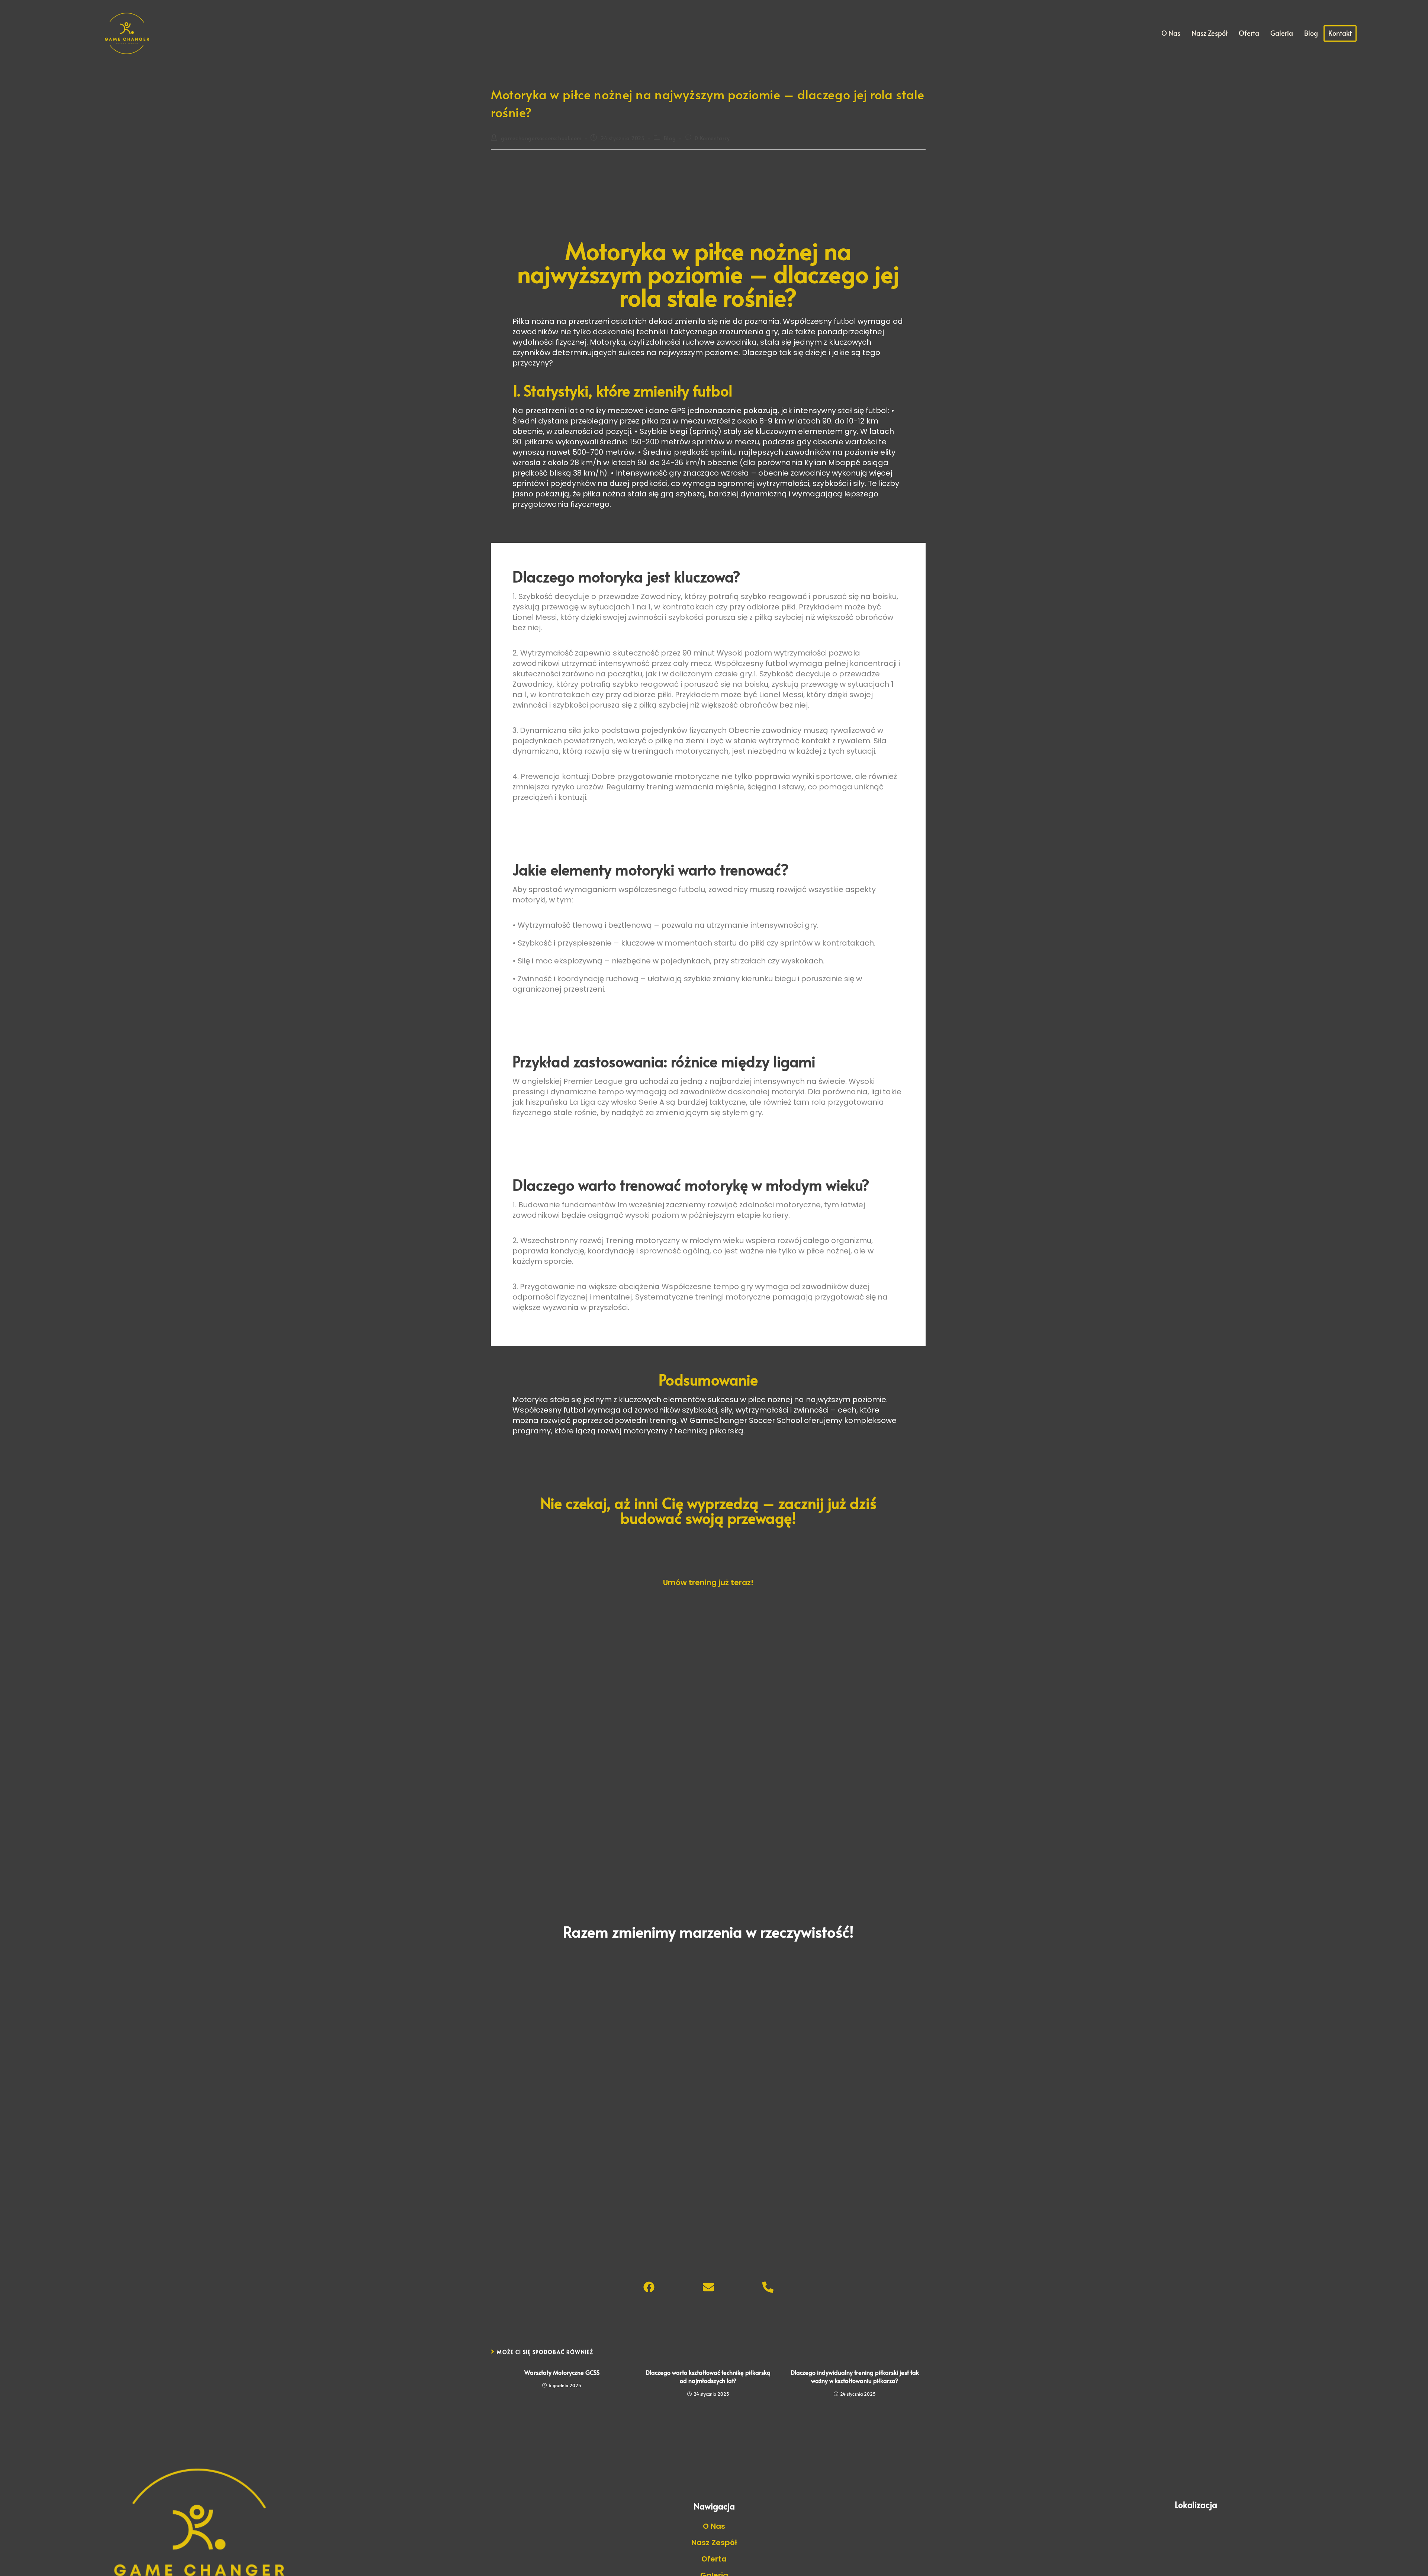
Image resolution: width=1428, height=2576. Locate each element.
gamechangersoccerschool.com (541, 138)
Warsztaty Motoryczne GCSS (562, 2372)
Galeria (1282, 33)
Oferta (1249, 33)
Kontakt (1340, 33)
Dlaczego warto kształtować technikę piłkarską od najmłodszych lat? (708, 2376)
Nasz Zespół (1210, 33)
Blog (1311, 33)
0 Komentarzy (712, 138)
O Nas (1171, 33)
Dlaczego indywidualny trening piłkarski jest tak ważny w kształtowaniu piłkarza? (855, 2376)
